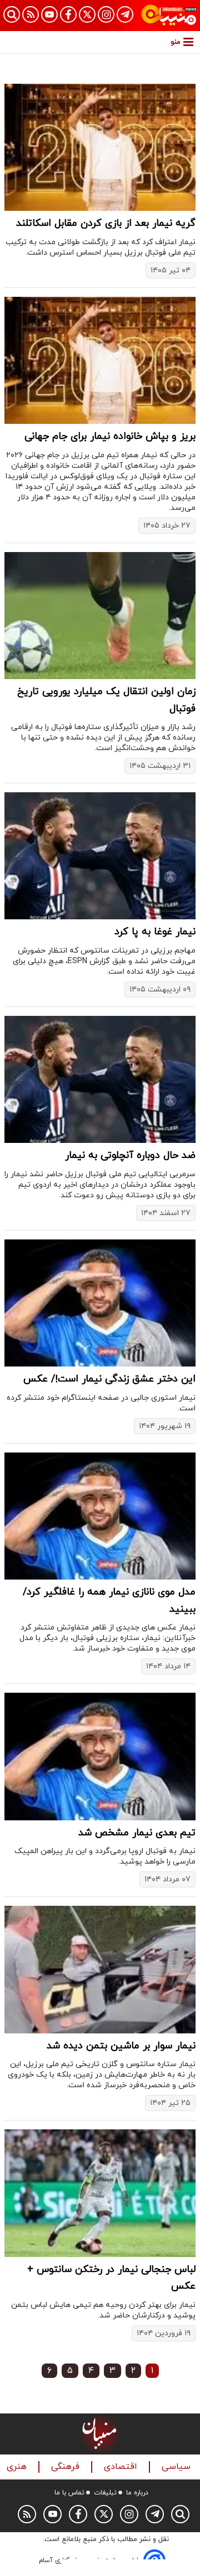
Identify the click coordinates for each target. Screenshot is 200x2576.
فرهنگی (67, 2467)
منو (176, 42)
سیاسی (177, 2467)
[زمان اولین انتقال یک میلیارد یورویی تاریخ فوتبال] (100, 616)
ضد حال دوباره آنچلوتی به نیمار (130, 1155)
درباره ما (137, 2493)
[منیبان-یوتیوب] (49, 14)
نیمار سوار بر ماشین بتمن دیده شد (121, 2046)
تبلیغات (105, 2493)
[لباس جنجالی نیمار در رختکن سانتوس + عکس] (100, 2193)
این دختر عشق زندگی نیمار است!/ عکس (109, 1379)
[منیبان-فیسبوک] (68, 14)
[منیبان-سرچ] (180, 2514)
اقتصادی (122, 2467)
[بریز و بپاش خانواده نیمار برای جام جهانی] (100, 360)
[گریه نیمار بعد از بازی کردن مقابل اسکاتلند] (100, 147)
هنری (18, 2467)
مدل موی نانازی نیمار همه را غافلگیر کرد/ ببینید (109, 1601)
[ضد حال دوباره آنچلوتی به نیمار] (100, 1079)
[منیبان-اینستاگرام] (106, 14)
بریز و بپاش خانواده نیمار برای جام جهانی (110, 436)
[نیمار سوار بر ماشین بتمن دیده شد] (100, 1969)
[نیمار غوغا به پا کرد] (100, 856)
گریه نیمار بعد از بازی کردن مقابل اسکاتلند (106, 223)
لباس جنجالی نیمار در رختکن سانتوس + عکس (111, 2278)
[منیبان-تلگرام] (125, 14)
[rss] (31, 14)
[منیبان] (169, 16)
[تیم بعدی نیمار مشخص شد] (100, 1756)
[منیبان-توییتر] (87, 14)
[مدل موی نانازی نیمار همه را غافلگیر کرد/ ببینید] (100, 1516)
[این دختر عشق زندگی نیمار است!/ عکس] (100, 1303)
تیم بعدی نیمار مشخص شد (137, 1833)
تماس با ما (69, 2493)
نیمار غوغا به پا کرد (155, 932)
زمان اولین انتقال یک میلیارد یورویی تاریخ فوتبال (106, 700)
